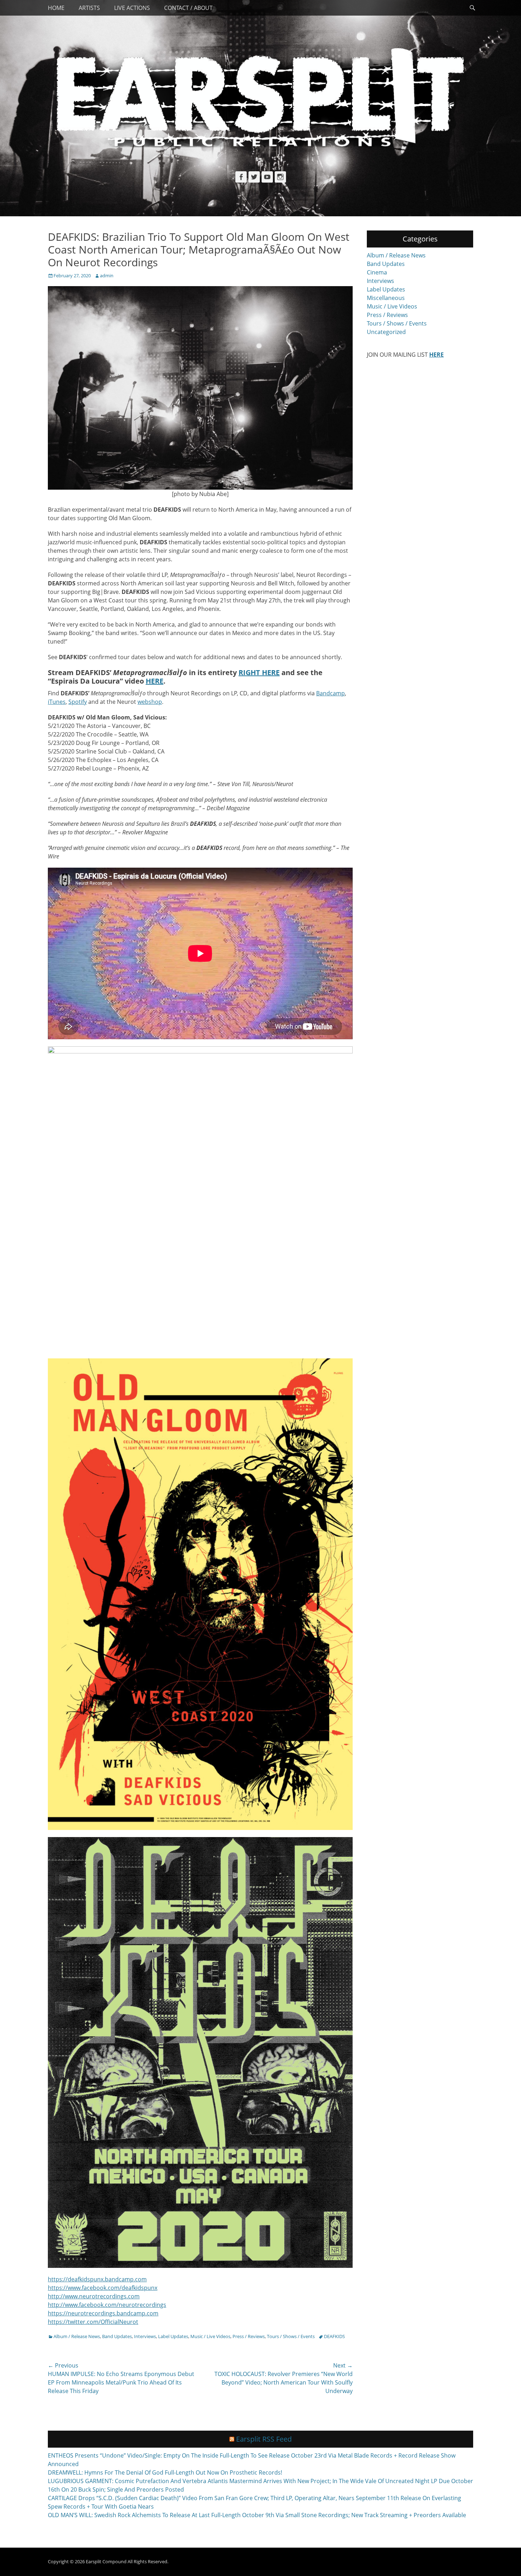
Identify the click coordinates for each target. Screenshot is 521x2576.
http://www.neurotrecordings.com (94, 2296)
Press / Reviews (249, 2336)
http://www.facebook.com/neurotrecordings (107, 2305)
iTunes (57, 702)
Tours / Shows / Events (291, 2336)
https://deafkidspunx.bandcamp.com (97, 2279)
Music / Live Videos (210, 2336)
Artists (89, 8)
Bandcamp (330, 693)
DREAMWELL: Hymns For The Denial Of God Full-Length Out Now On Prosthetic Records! (165, 2472)
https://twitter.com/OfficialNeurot (93, 2322)
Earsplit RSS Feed (264, 2439)
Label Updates (173, 2336)
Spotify (78, 702)
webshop (150, 702)
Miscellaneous (386, 298)
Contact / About (188, 8)
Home (56, 8)
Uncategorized (386, 332)
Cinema (377, 272)
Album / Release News (77, 2336)
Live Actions (132, 8)
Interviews (145, 2336)
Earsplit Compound (106, 2561)
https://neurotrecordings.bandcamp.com (103, 2313)
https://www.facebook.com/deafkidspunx (103, 2288)
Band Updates (117, 2336)
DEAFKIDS (334, 2336)
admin (107, 276)
